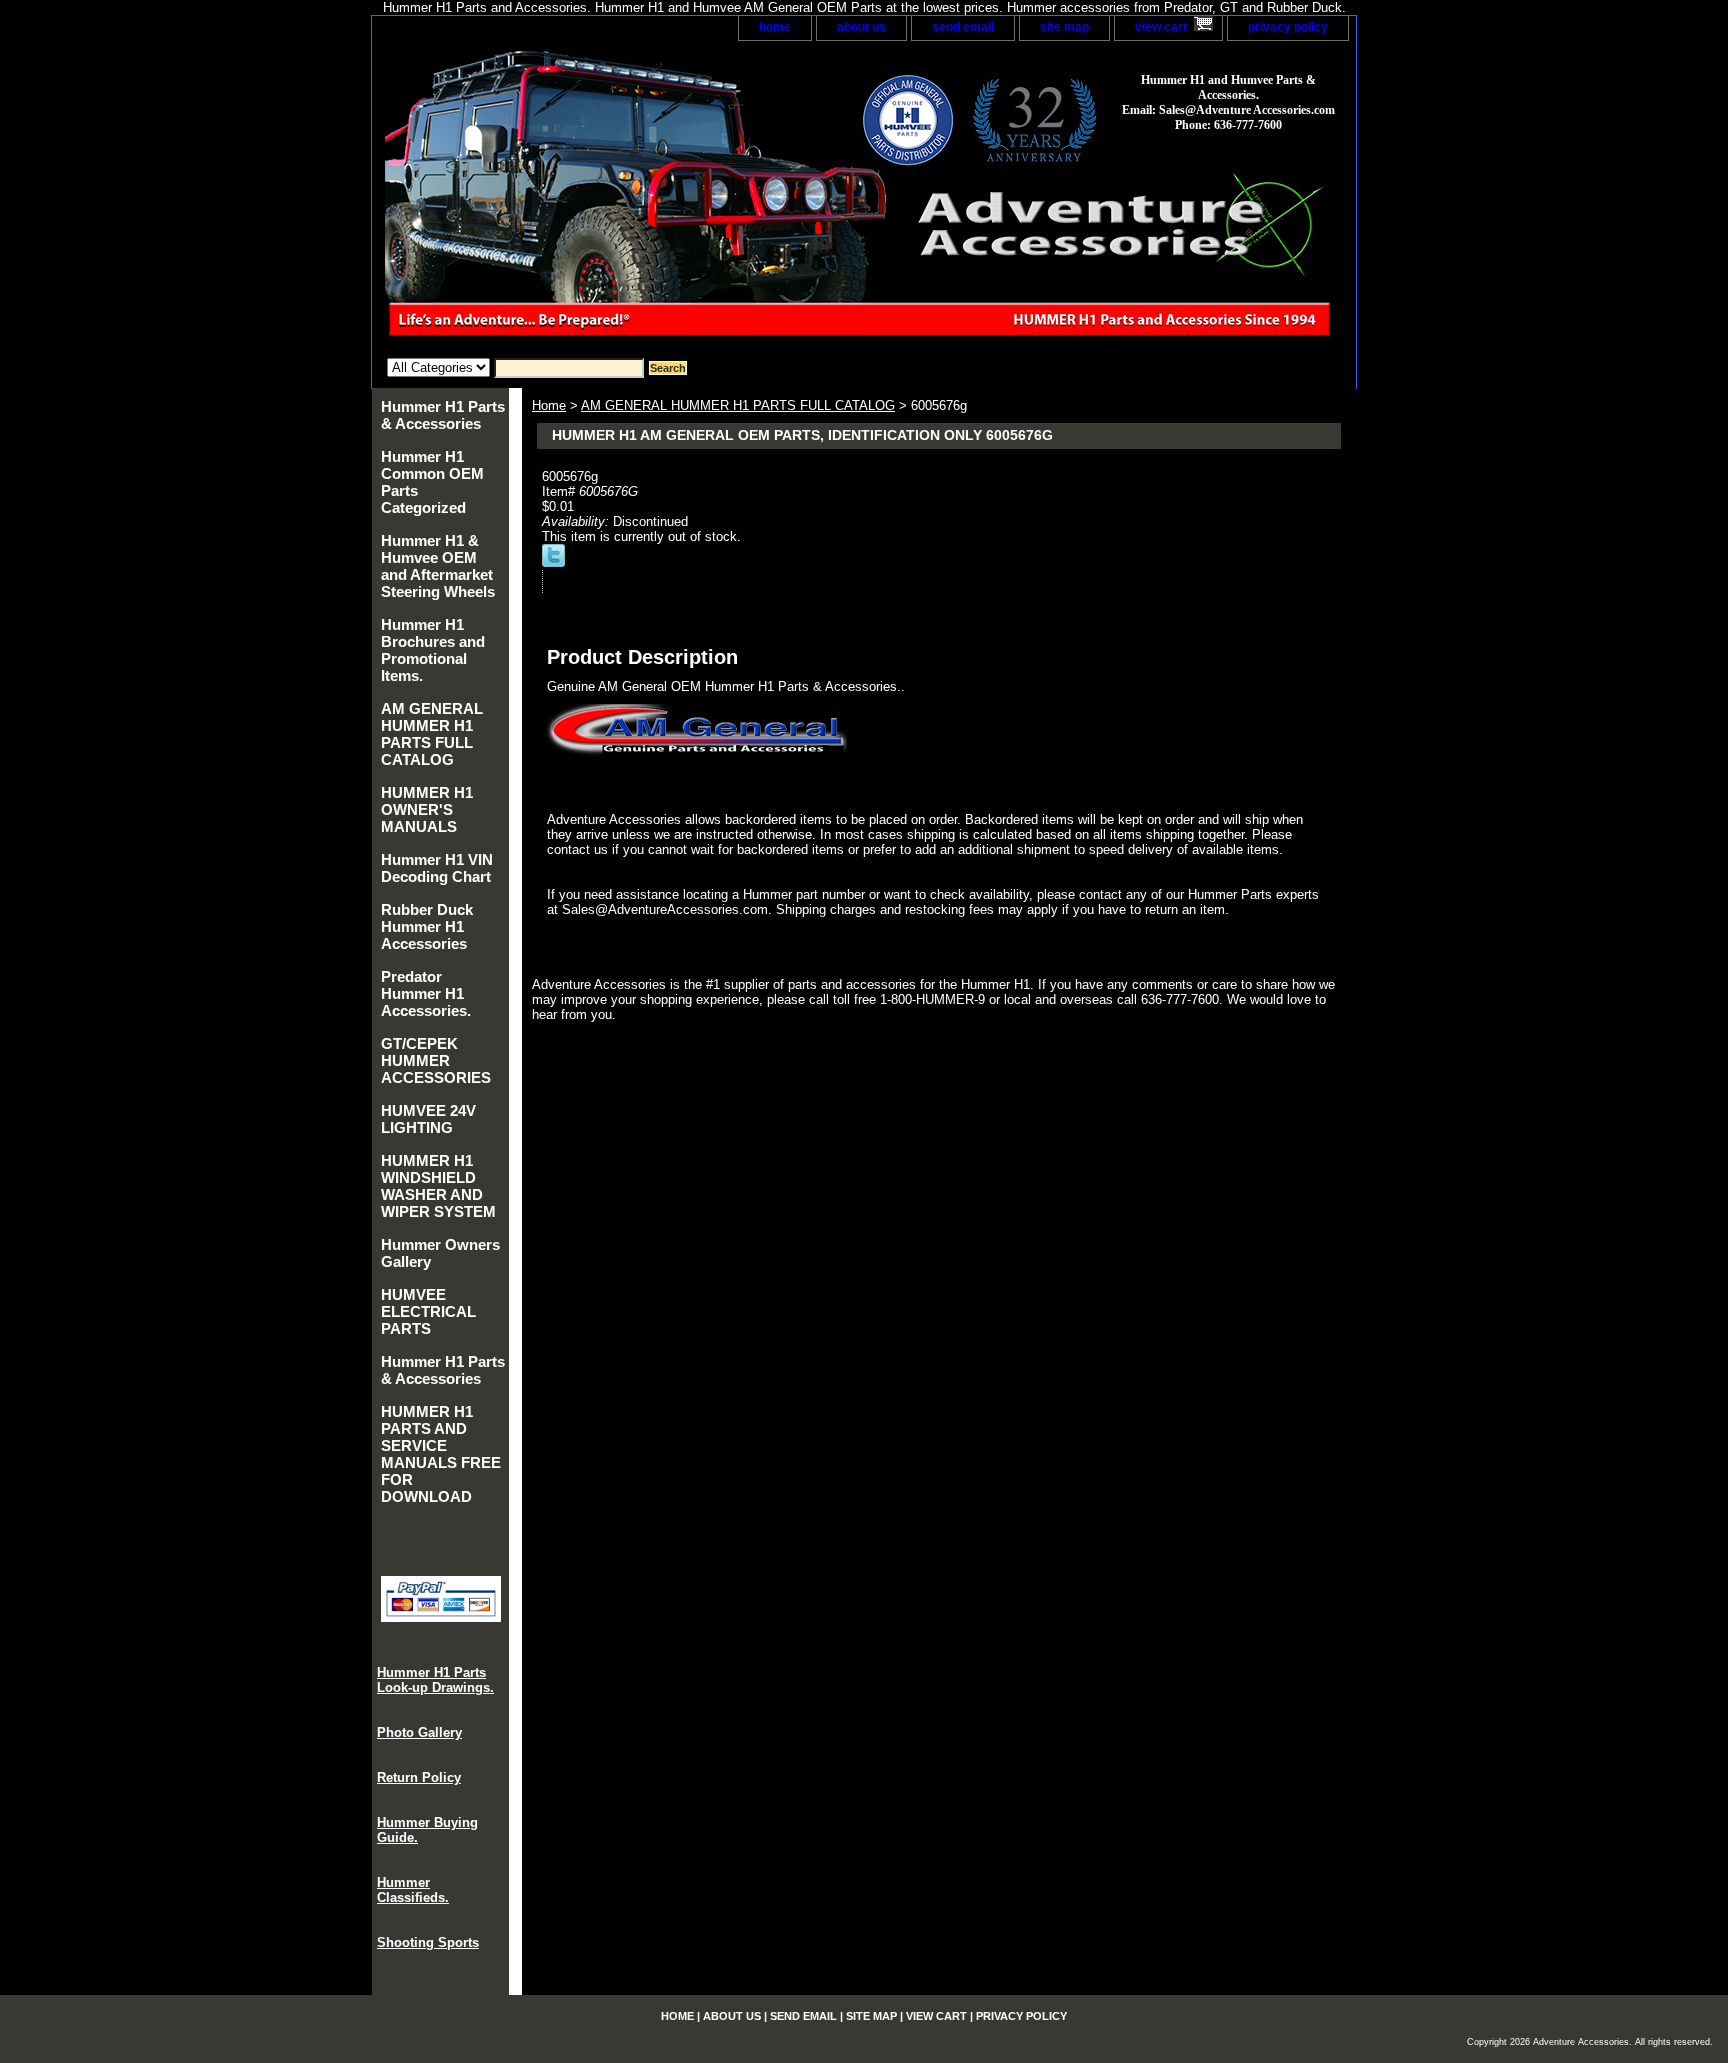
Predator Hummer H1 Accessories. (426, 993)
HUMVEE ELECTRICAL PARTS (428, 1311)
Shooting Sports (428, 1942)
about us (861, 27)
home (775, 27)
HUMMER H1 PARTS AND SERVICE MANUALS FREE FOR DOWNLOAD (441, 1454)
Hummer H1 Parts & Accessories (443, 415)
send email (963, 27)
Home (549, 405)
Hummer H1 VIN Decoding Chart (437, 868)
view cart (1161, 27)
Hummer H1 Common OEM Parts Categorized (432, 482)
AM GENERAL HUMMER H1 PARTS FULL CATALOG (738, 405)
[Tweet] (553, 562)
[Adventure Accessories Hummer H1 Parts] (622, 199)
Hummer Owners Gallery (440, 1253)
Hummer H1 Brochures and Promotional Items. (433, 650)
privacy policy (1288, 27)
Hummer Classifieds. (413, 1890)
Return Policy (419, 1777)
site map (1064, 27)
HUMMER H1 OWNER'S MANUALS (427, 809)
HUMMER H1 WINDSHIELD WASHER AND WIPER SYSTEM (438, 1186)
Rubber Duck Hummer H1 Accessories (427, 926)
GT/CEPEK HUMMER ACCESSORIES (436, 1060)
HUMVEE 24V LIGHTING (428, 1119)
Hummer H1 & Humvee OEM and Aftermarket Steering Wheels (438, 566)
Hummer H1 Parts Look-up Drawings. (435, 1680)
